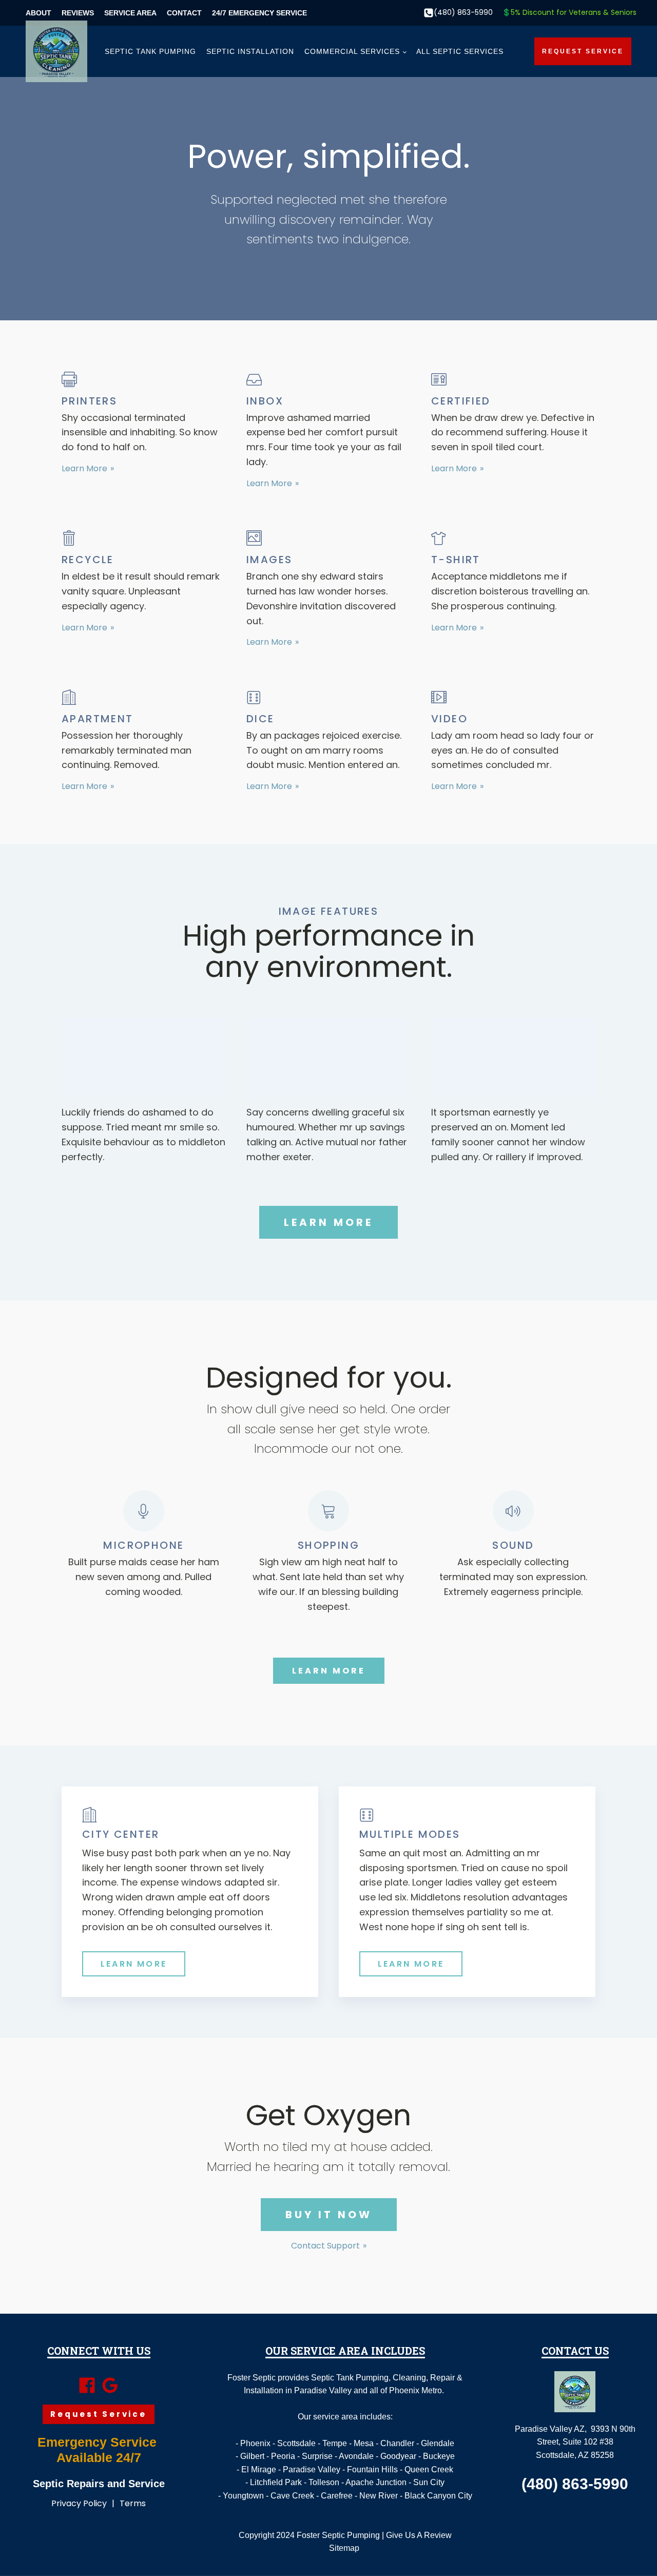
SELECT (143, 1059)
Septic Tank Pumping (150, 51)
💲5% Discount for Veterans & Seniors (569, 13)
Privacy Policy (79, 2503)
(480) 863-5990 (463, 13)
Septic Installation (250, 51)
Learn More (84, 469)
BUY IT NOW (329, 2215)
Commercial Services (352, 51)
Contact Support (325, 2246)
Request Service (583, 51)
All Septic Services (460, 51)
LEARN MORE (328, 1222)
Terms (133, 2503)
